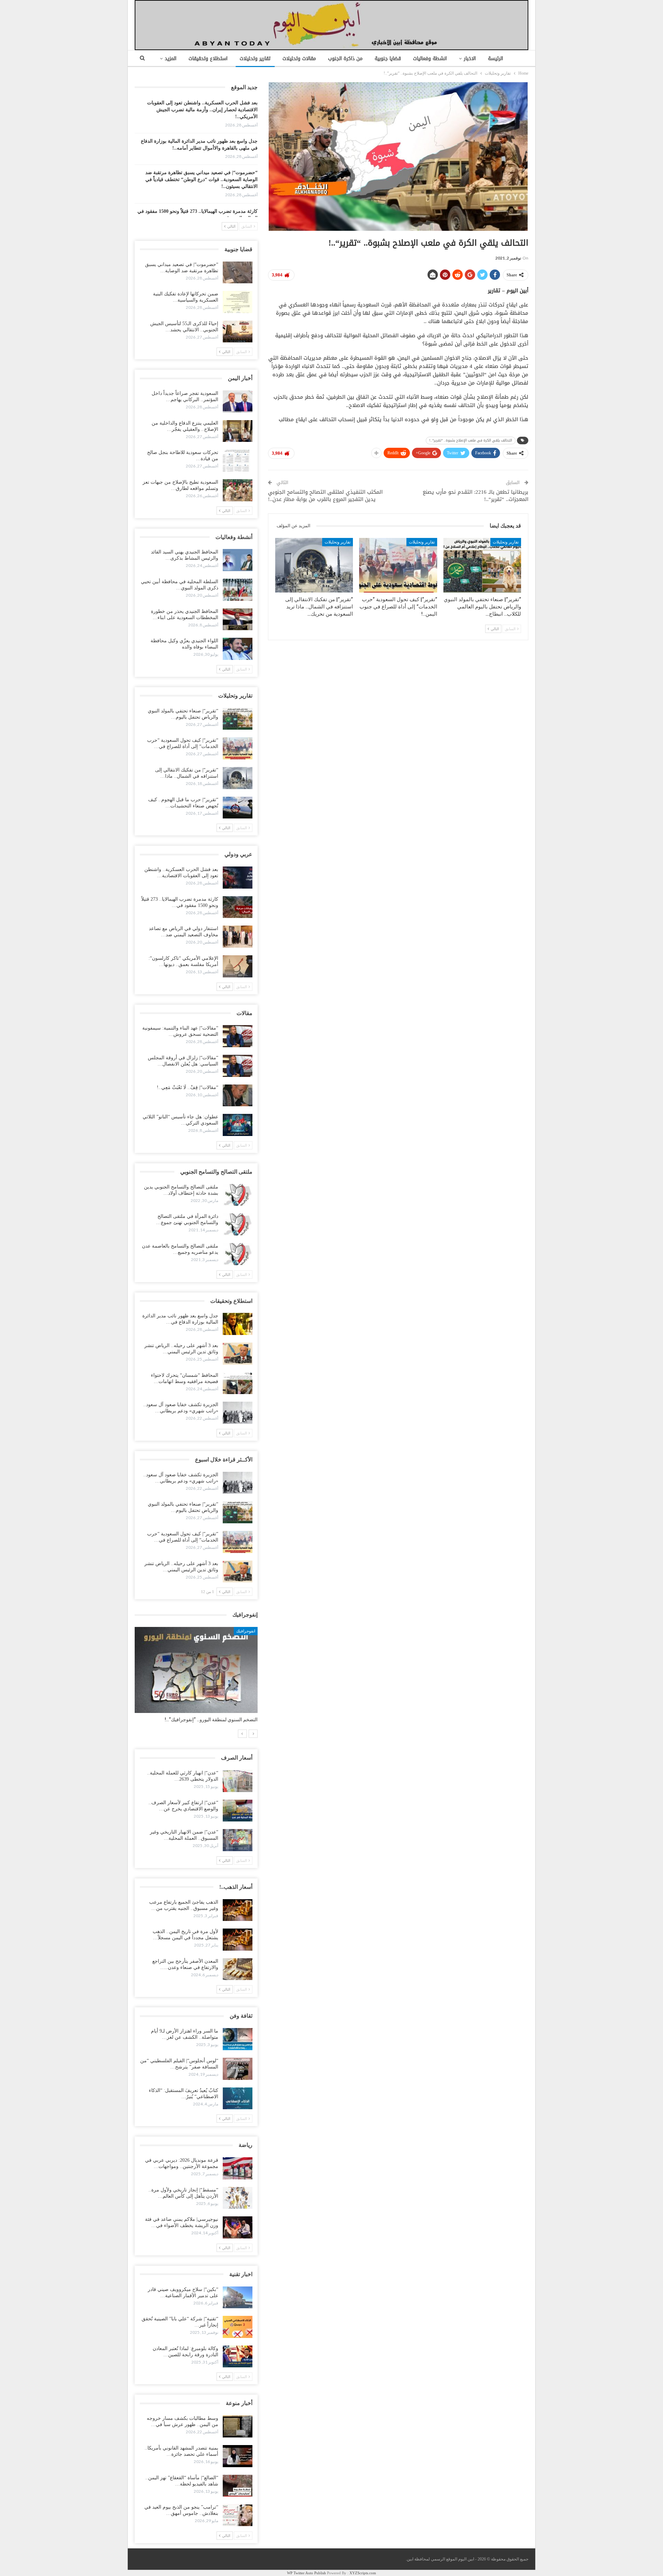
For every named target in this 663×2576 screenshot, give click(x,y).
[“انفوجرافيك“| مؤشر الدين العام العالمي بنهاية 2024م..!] (196, 1670)
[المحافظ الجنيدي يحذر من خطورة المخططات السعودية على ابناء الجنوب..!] (238, 619)
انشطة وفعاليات (430, 59)
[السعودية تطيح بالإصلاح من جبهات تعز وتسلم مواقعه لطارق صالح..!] (238, 490)
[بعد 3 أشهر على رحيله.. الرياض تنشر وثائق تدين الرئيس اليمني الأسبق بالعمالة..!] (238, 1354)
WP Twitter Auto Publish (306, 2573)
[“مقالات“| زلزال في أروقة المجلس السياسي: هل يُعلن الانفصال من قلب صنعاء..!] (238, 1066)
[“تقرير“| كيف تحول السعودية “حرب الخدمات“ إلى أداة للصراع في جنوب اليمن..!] (398, 565)
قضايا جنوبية (388, 59)
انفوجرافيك (246, 1631)
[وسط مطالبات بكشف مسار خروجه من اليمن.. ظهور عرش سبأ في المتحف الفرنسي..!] (238, 2426)
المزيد (171, 59)
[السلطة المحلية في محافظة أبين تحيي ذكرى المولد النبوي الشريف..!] (238, 590)
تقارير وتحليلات (255, 59)
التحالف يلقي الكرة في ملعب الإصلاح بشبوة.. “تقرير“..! (471, 440)
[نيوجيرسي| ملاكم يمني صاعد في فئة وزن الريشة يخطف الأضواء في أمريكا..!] (238, 2227)
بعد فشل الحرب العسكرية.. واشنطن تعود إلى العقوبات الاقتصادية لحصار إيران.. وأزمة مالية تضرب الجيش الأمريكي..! (202, 110)
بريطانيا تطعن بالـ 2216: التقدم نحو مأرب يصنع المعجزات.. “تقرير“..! (475, 496)
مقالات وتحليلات (299, 59)
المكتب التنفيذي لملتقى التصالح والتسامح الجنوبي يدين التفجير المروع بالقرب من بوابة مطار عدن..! (325, 496)
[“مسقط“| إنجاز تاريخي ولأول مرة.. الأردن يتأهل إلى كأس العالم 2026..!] (238, 2198)
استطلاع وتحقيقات (208, 59)
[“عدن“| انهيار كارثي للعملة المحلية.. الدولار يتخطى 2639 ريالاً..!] (238, 1781)
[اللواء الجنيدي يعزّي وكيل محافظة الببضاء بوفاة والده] (238, 649)
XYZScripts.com (363, 2573)
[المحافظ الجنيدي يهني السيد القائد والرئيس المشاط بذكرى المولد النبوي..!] (238, 560)
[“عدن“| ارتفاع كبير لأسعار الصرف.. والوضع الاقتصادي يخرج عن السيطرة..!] (238, 1811)
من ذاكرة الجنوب (345, 59)
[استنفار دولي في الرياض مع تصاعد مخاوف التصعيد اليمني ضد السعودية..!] (238, 937)
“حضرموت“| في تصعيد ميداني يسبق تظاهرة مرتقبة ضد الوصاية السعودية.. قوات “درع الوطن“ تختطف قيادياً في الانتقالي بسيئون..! (201, 179)
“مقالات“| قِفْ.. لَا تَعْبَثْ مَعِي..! (188, 1087)
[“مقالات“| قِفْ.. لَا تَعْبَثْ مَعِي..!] (238, 1096)
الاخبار (470, 59)
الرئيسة (496, 59)
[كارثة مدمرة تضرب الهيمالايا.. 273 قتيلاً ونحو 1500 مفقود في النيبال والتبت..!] (238, 907)
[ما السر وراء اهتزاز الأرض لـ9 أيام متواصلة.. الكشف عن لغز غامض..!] (238, 2039)
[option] (196, 1678)
